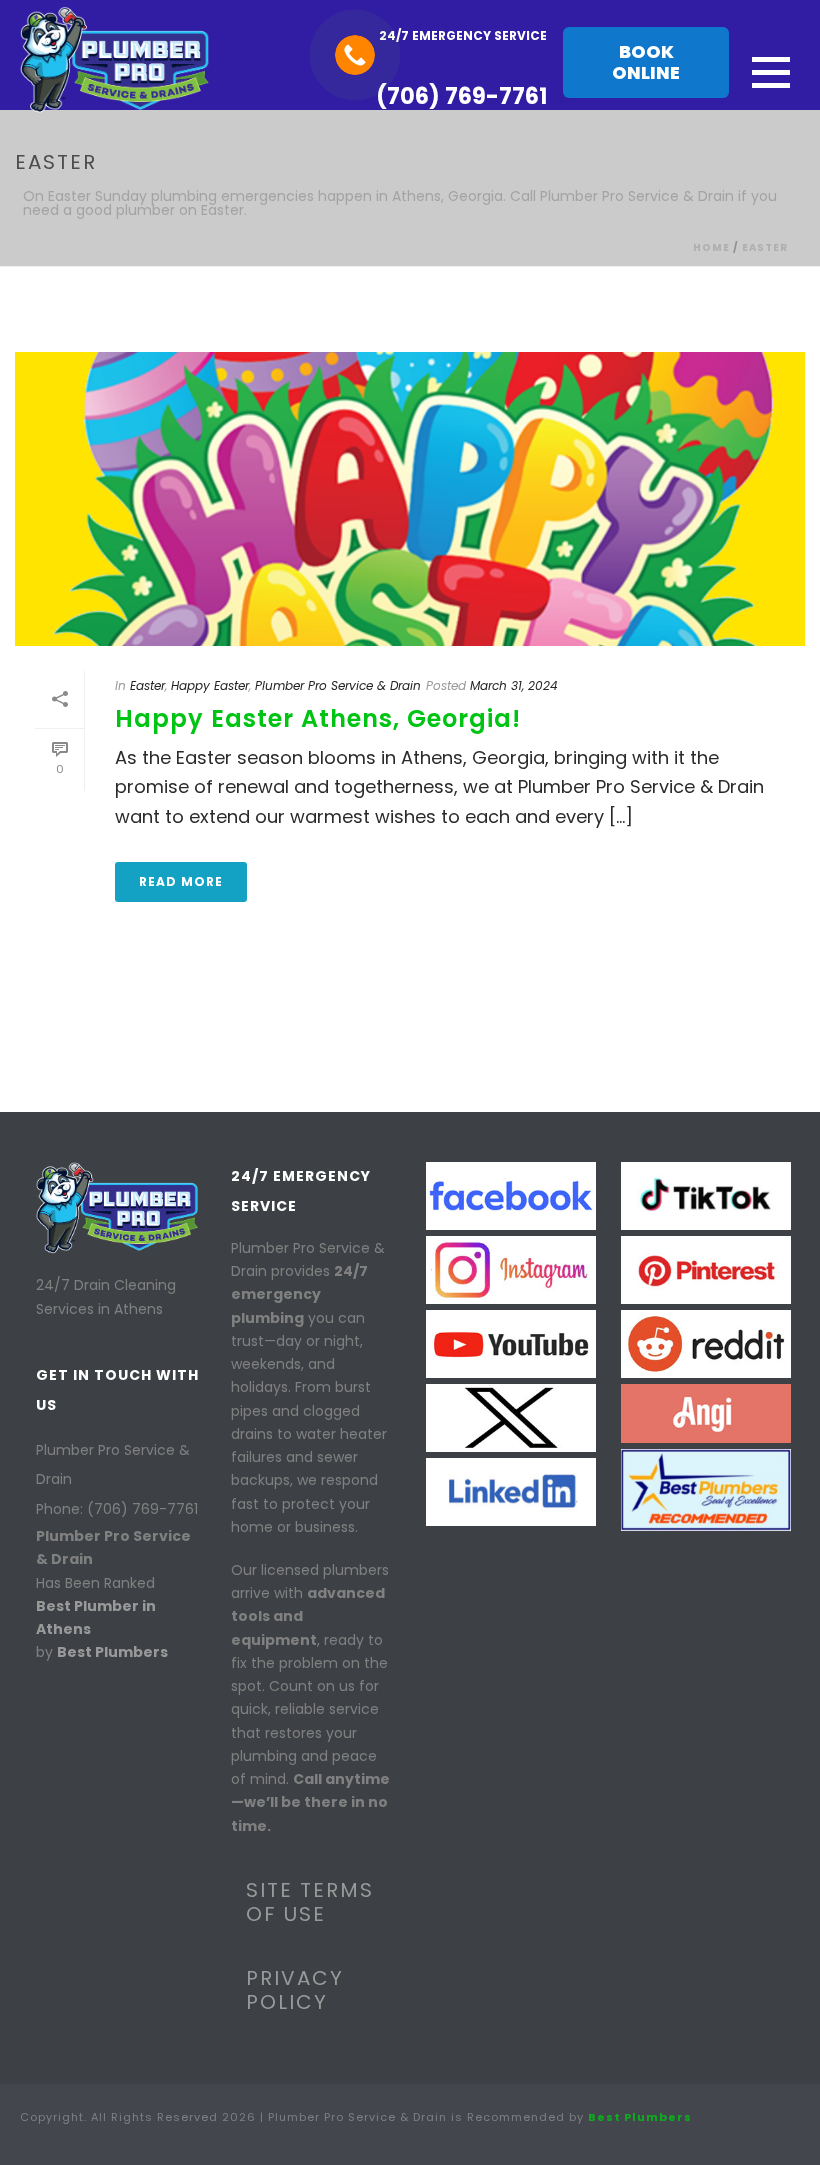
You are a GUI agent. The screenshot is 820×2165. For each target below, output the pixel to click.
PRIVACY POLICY (295, 1990)
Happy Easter (210, 685)
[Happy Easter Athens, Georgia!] (410, 499)
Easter (765, 247)
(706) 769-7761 (461, 96)
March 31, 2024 (514, 685)
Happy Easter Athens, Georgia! (318, 718)
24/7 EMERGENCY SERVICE (463, 35)
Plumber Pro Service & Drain (338, 685)
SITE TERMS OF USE (310, 1902)
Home (711, 247)
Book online (646, 62)
